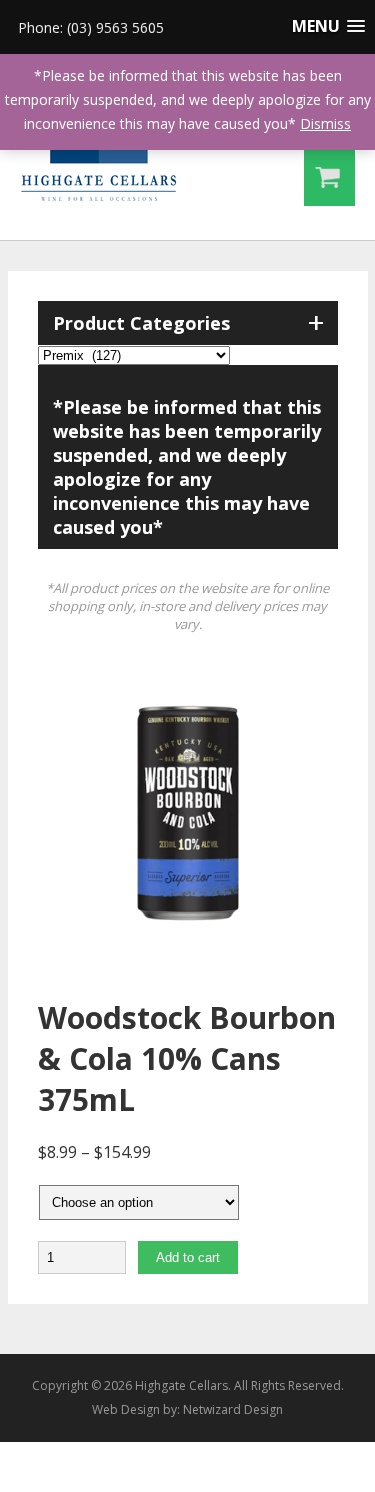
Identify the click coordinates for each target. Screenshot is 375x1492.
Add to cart (188, 1257)
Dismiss (325, 123)
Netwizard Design (233, 1409)
